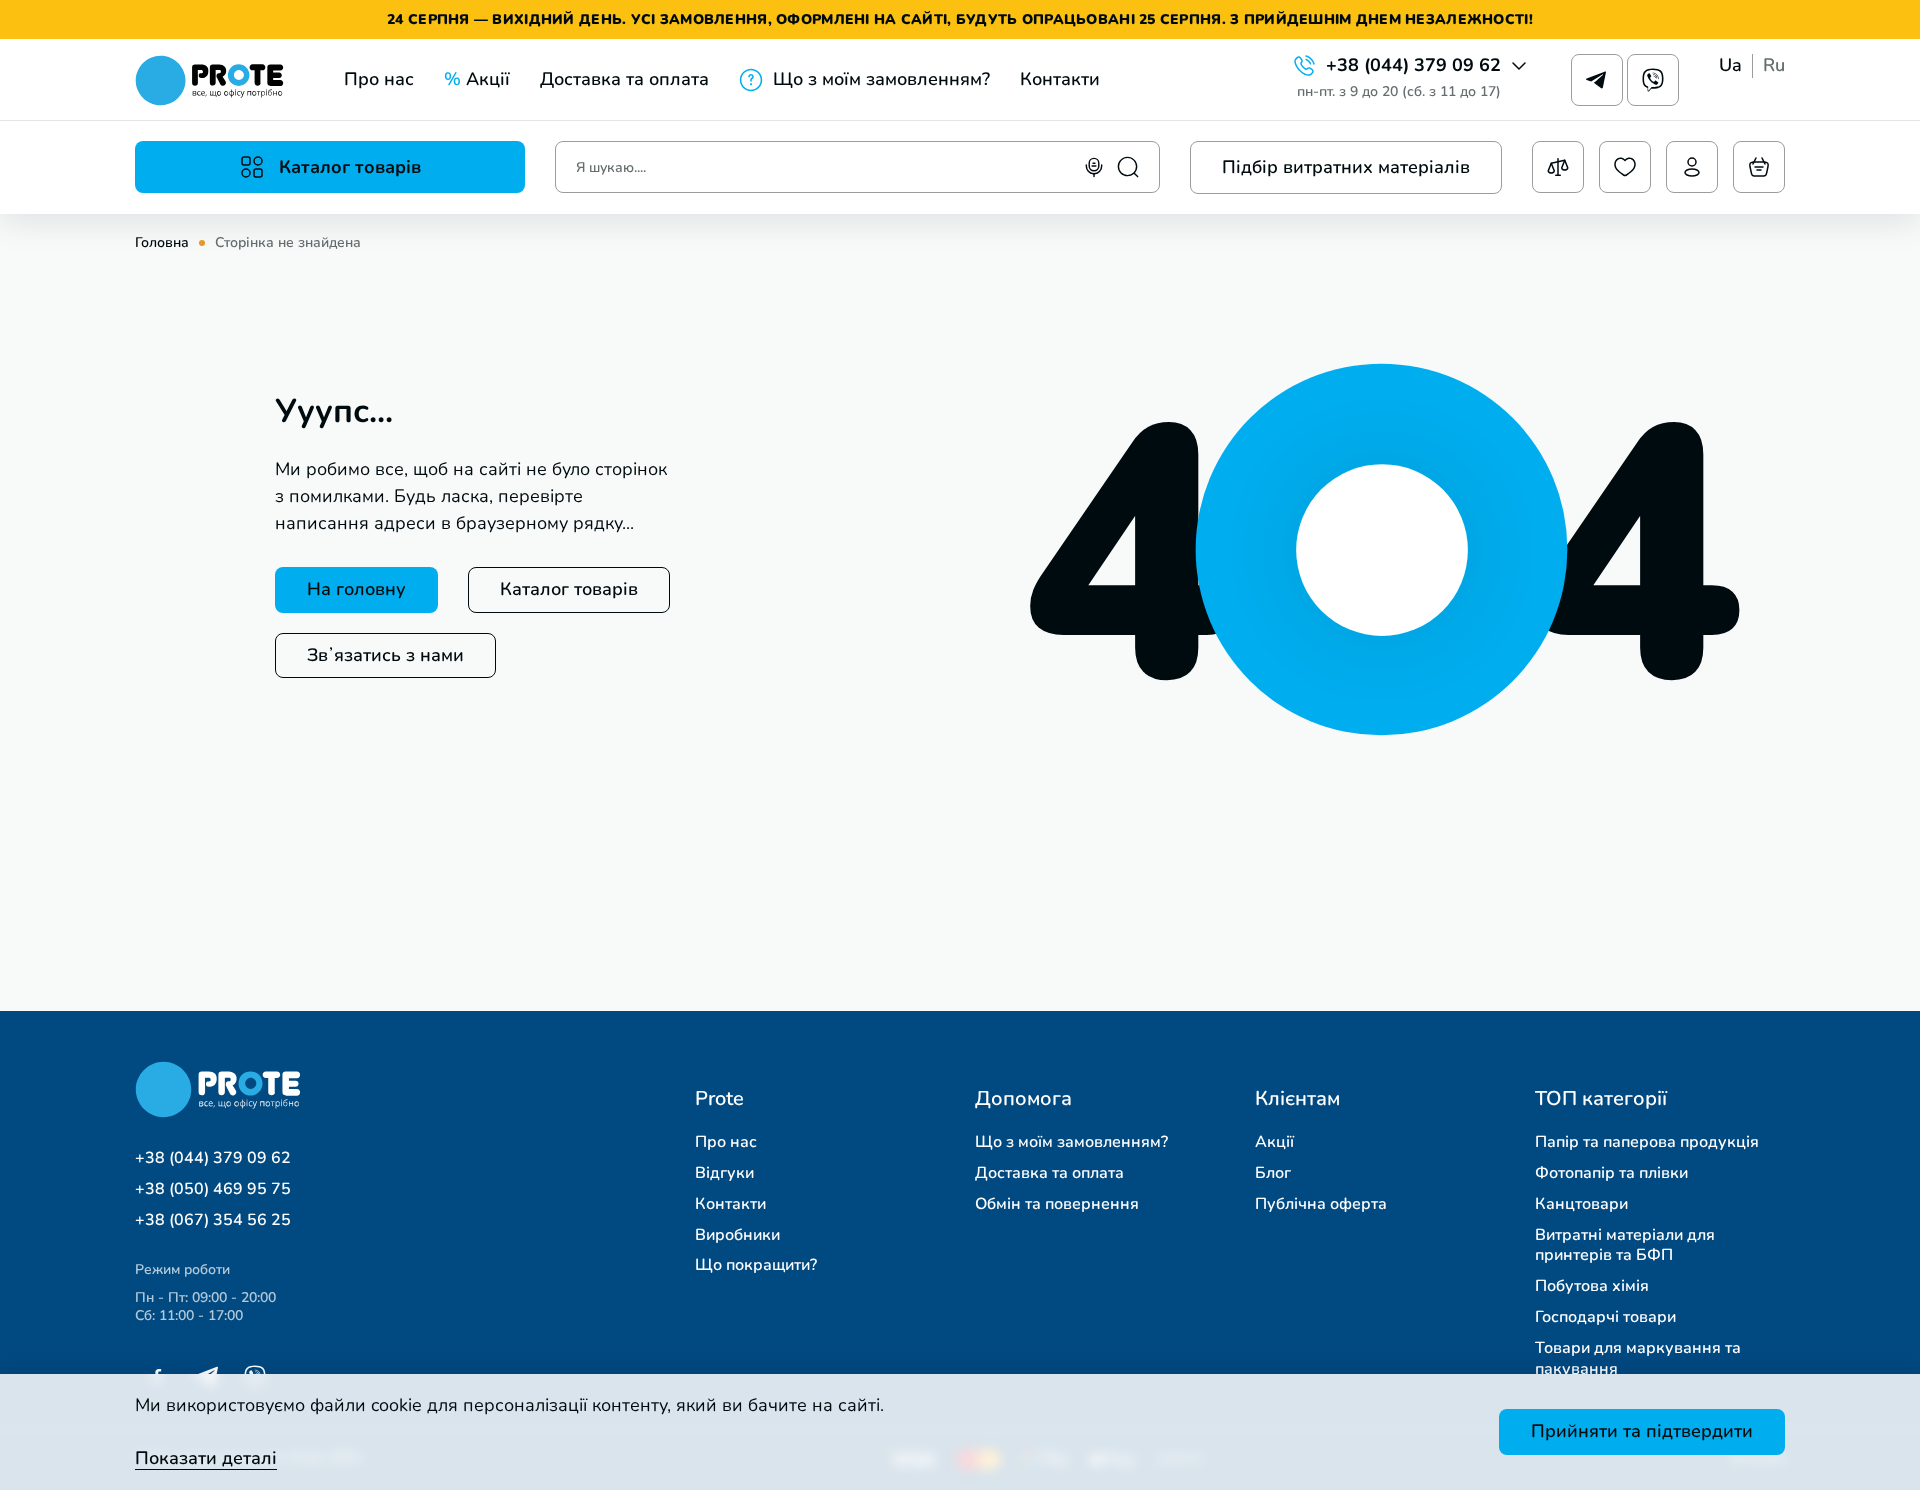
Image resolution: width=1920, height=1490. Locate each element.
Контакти (1060, 79)
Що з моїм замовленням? (881, 79)
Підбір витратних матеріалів (1346, 167)
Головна (162, 243)
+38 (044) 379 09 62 (1413, 65)
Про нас (379, 79)
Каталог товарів (569, 589)
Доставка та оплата (624, 79)
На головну (356, 589)
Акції (477, 79)
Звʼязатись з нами (385, 655)
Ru (1774, 65)
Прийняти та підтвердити (1642, 1431)
